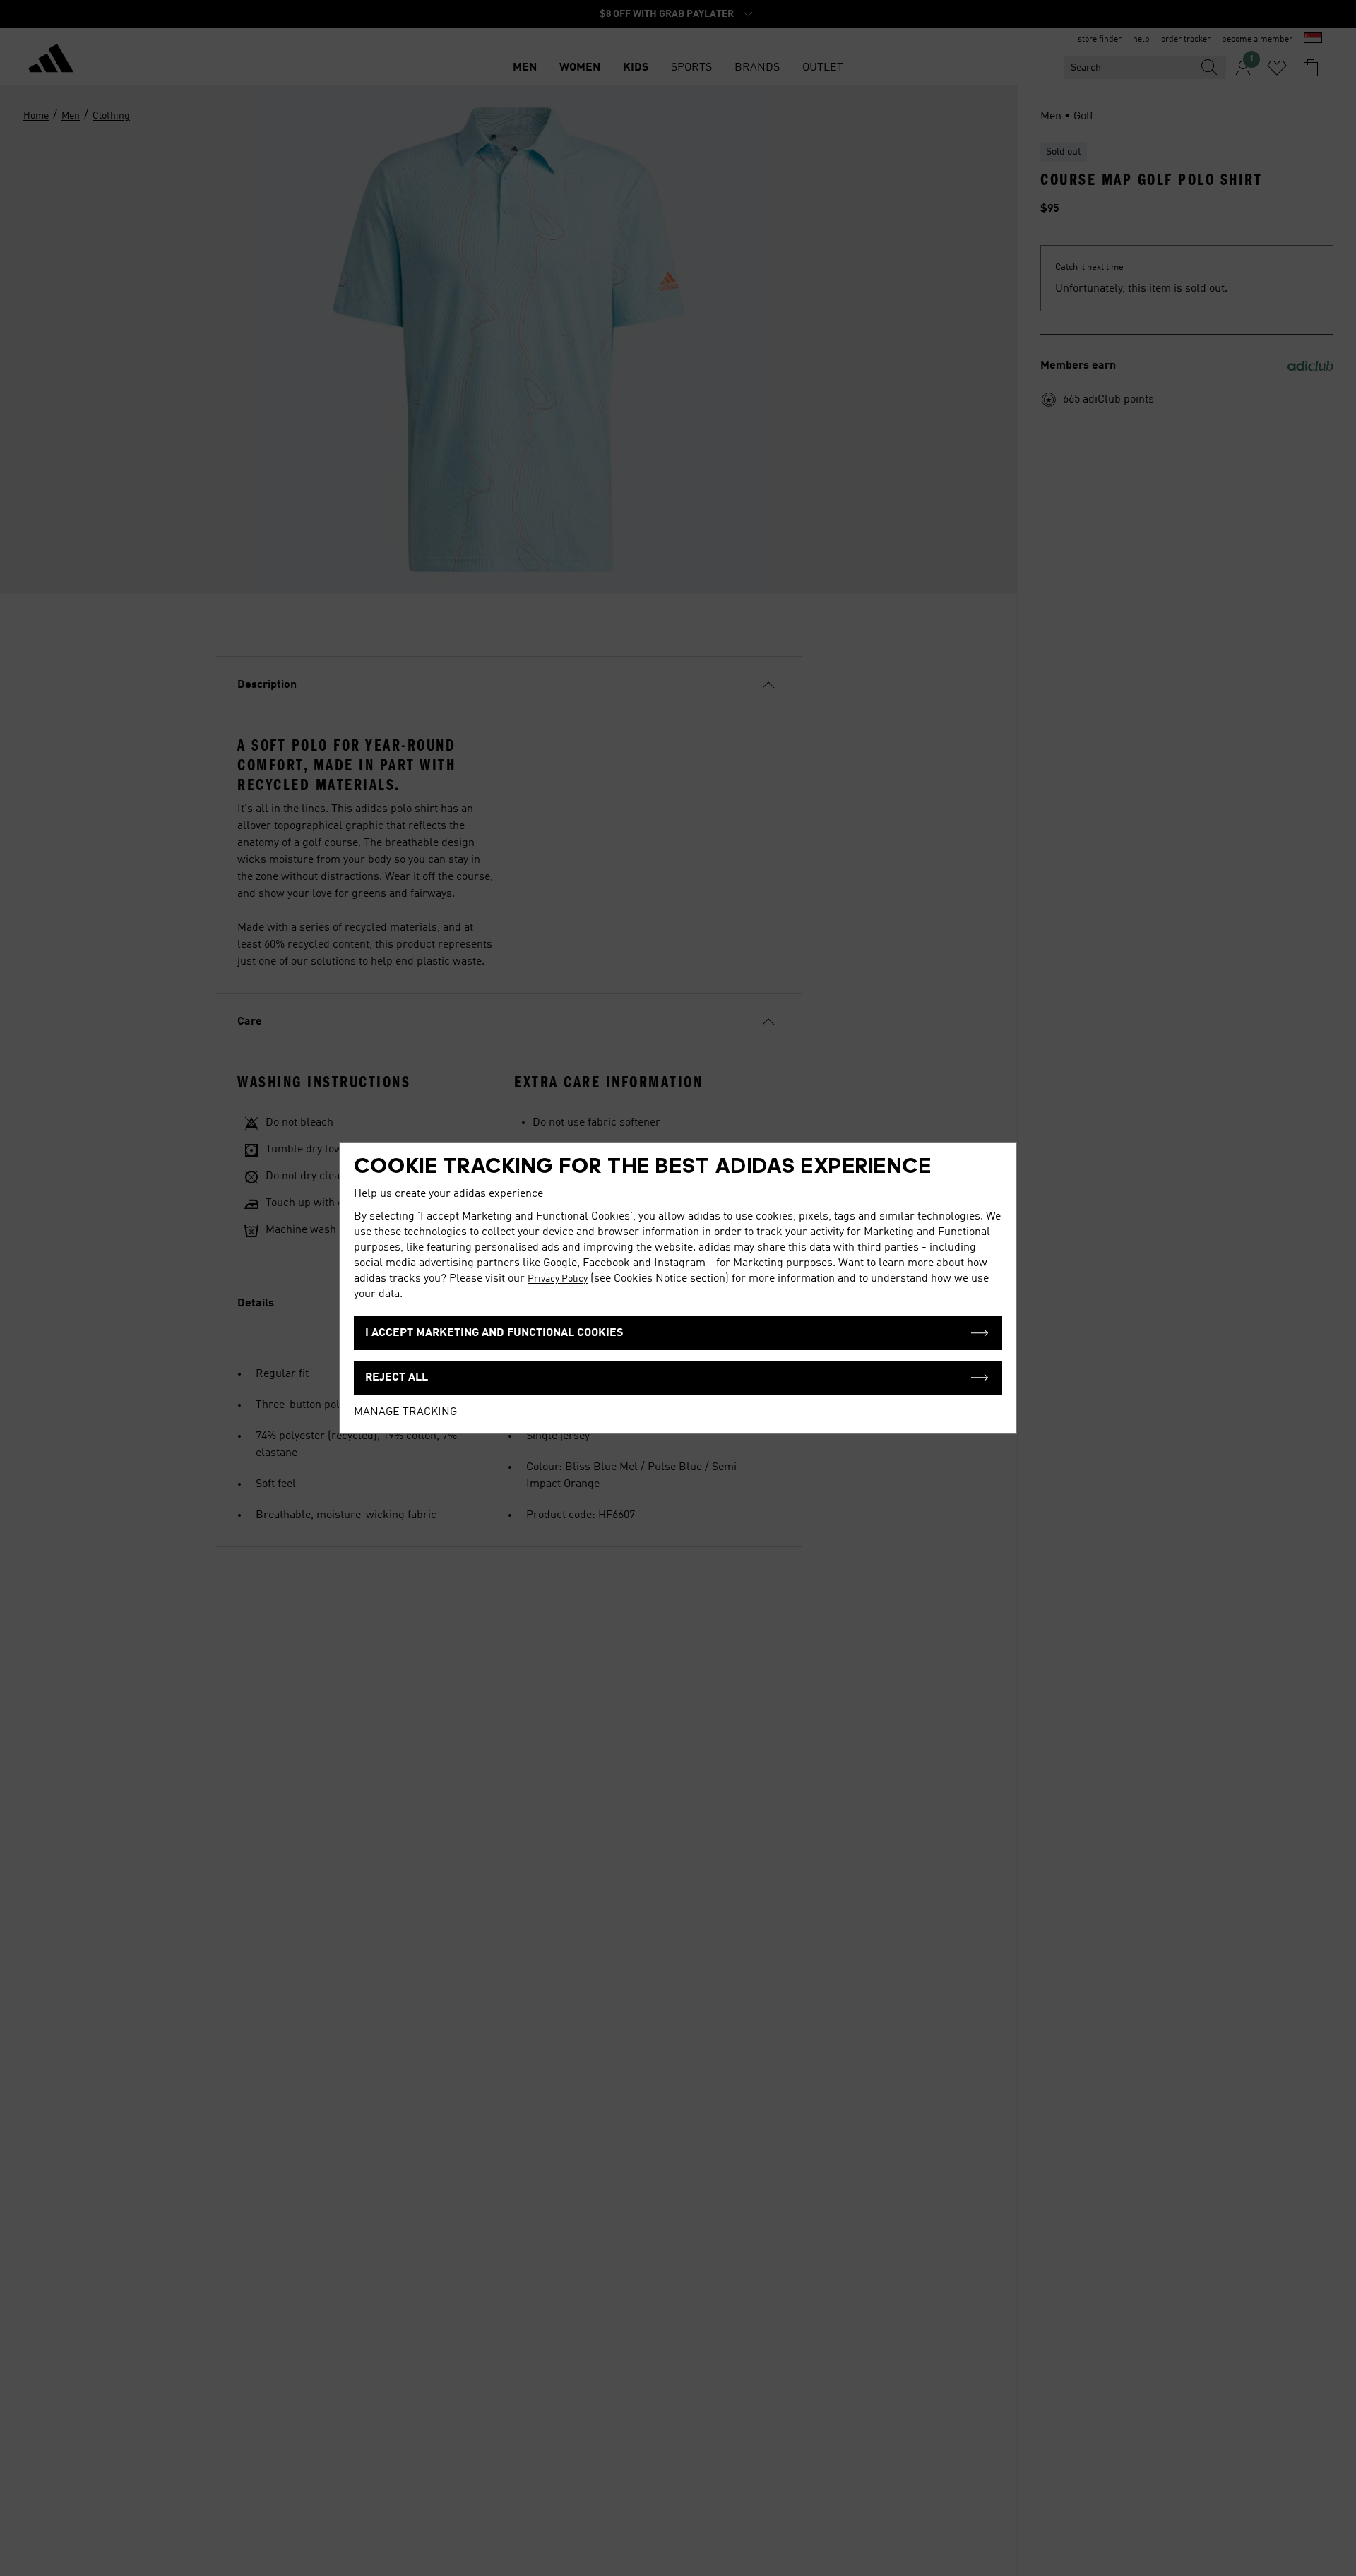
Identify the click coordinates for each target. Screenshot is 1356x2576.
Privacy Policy (558, 1279)
